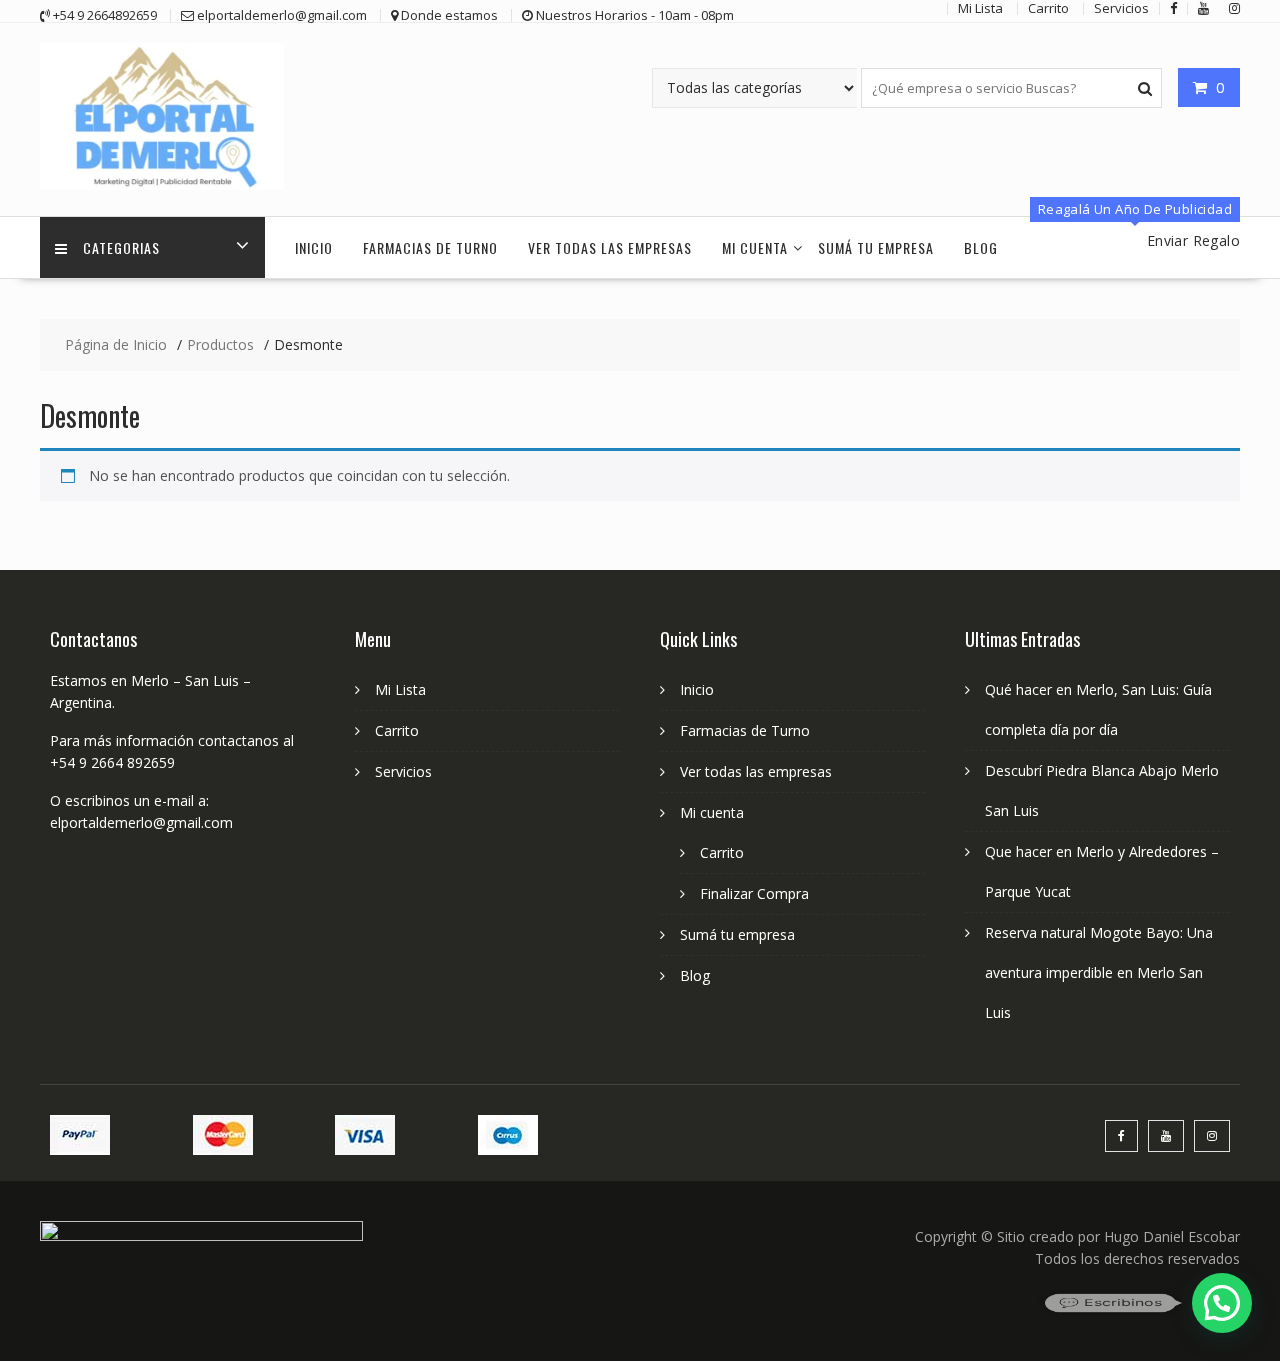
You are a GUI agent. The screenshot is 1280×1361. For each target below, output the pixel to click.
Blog (981, 247)
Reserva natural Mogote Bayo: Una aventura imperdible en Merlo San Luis (1099, 972)
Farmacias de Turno (430, 247)
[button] (1222, 1303)
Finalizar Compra (754, 893)
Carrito (397, 730)
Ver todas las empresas (610, 247)
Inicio (314, 247)
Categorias (121, 247)
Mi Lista (400, 689)
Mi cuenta (755, 247)
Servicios (403, 771)
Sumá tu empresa (876, 247)
